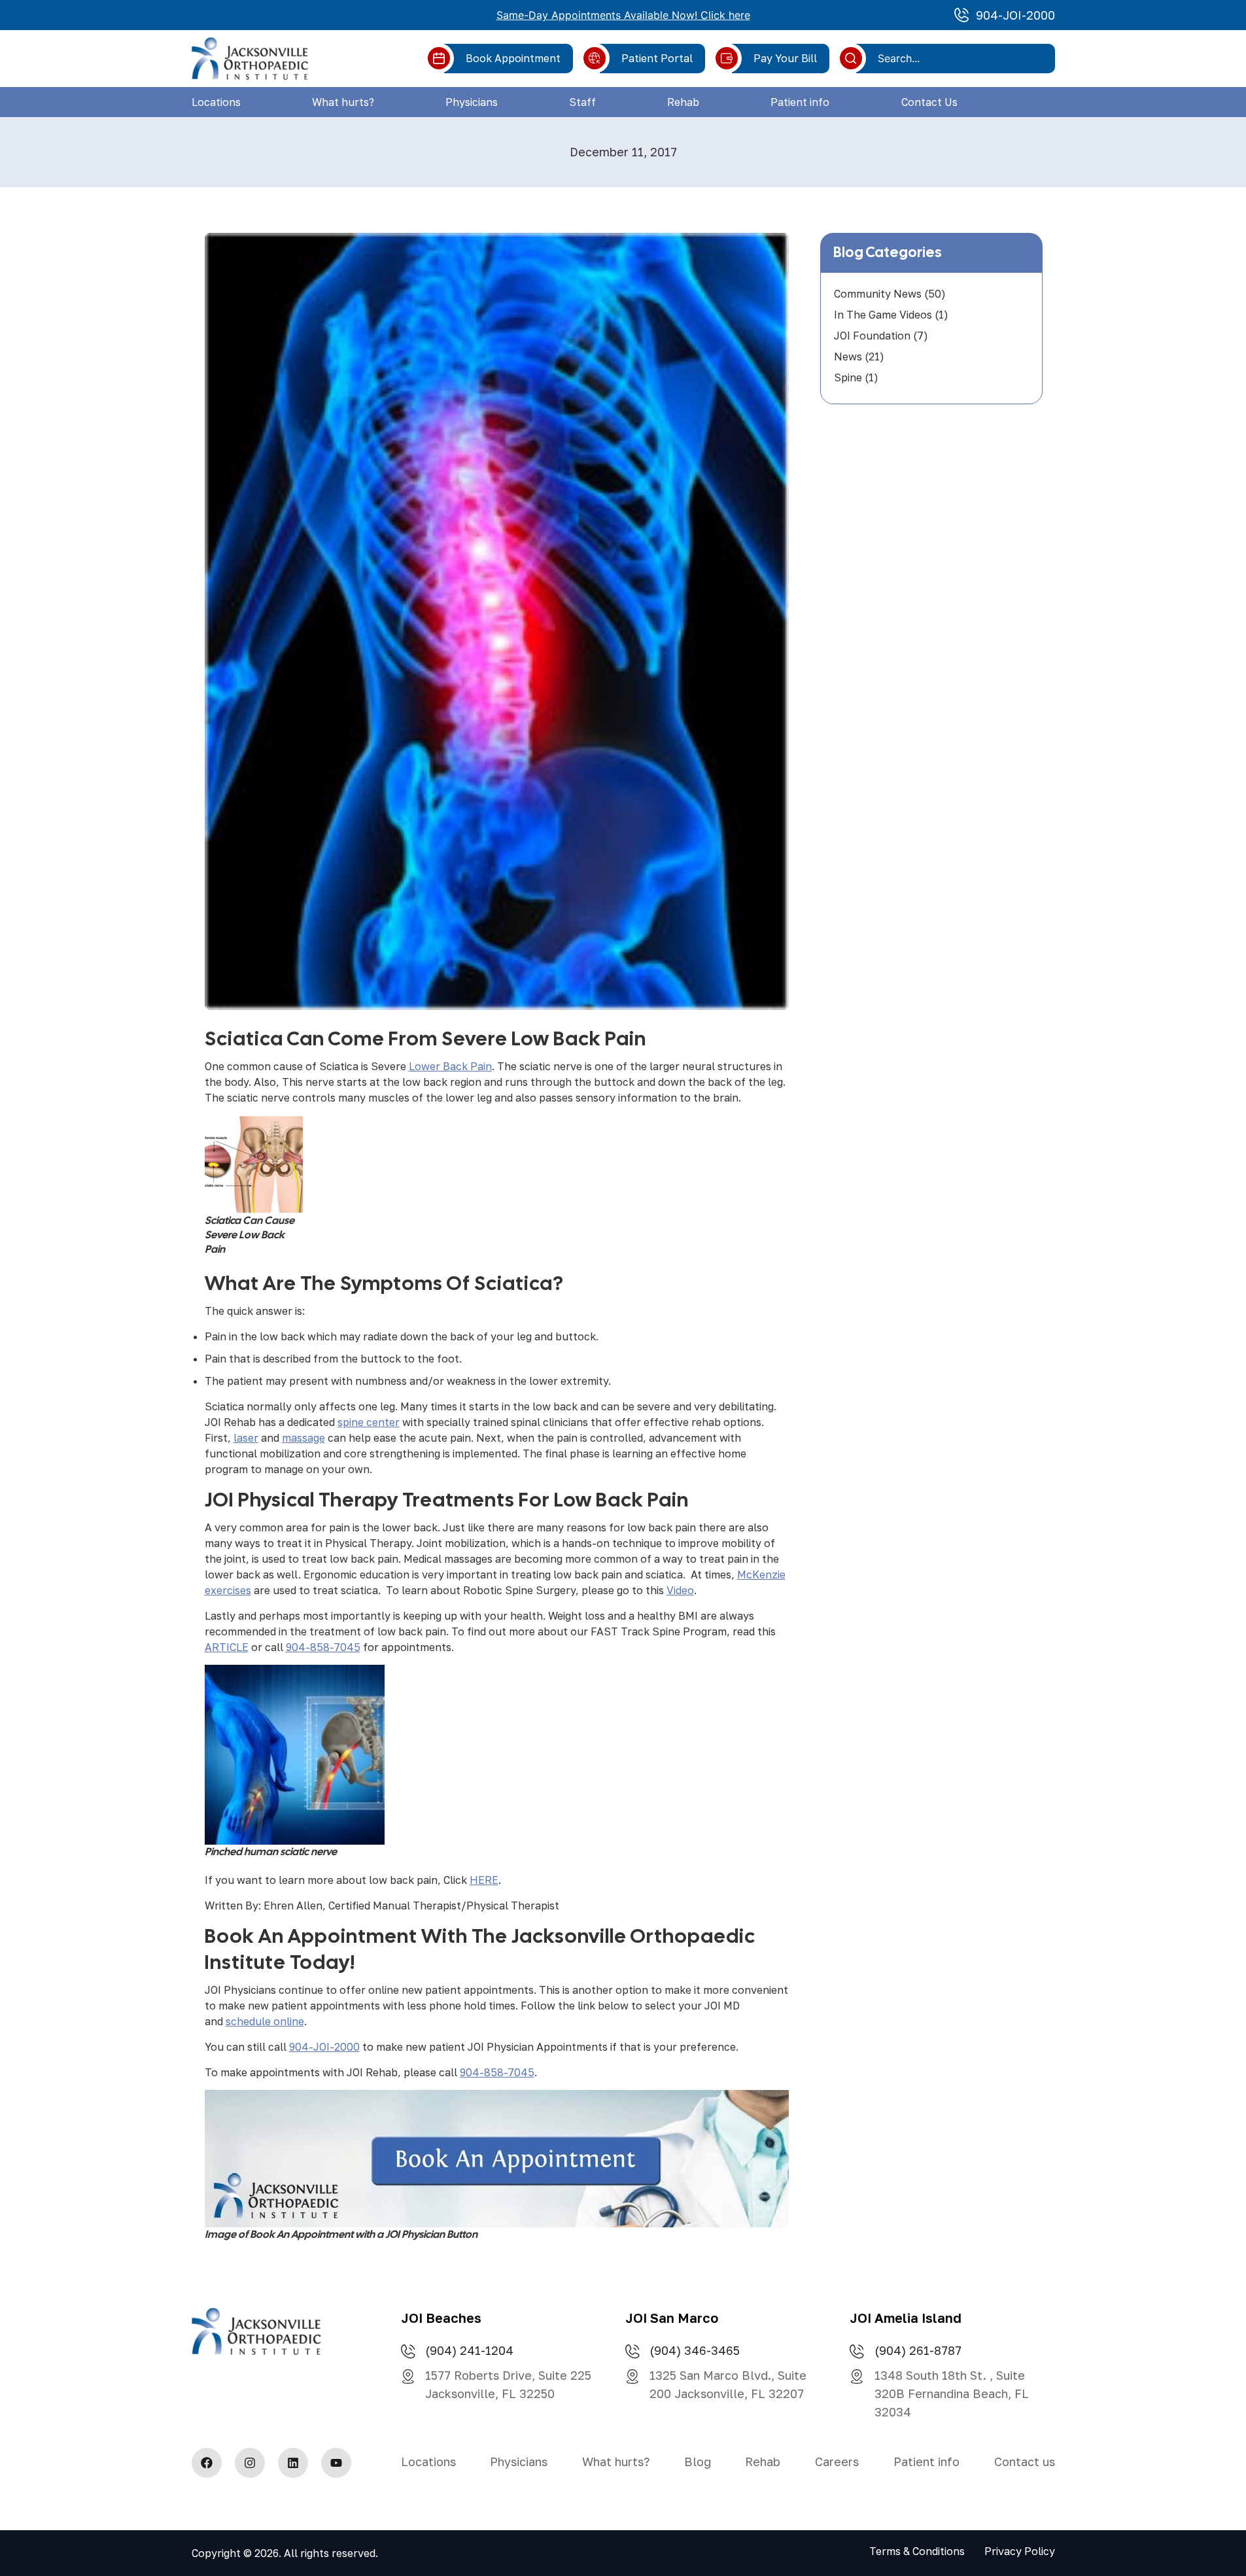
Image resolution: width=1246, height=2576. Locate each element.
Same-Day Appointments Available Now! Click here (623, 15)
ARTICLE (227, 1647)
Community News (878, 294)
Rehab (683, 102)
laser (246, 1438)
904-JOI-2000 (324, 2047)
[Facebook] (207, 2463)
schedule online (265, 2021)
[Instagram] (250, 2463)
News (848, 357)
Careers (837, 2462)
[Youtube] (336, 2463)
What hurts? (343, 102)
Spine (848, 377)
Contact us (1025, 2462)
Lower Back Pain (450, 1066)
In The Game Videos (883, 315)
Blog (698, 2462)
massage (303, 1438)
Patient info (800, 102)
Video (680, 1590)
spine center (369, 1422)
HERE (484, 1880)
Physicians (472, 102)
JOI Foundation (872, 336)
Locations (216, 102)
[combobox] (960, 58)
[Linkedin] (293, 2463)
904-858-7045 (323, 1647)
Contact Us (929, 102)
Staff (582, 102)
